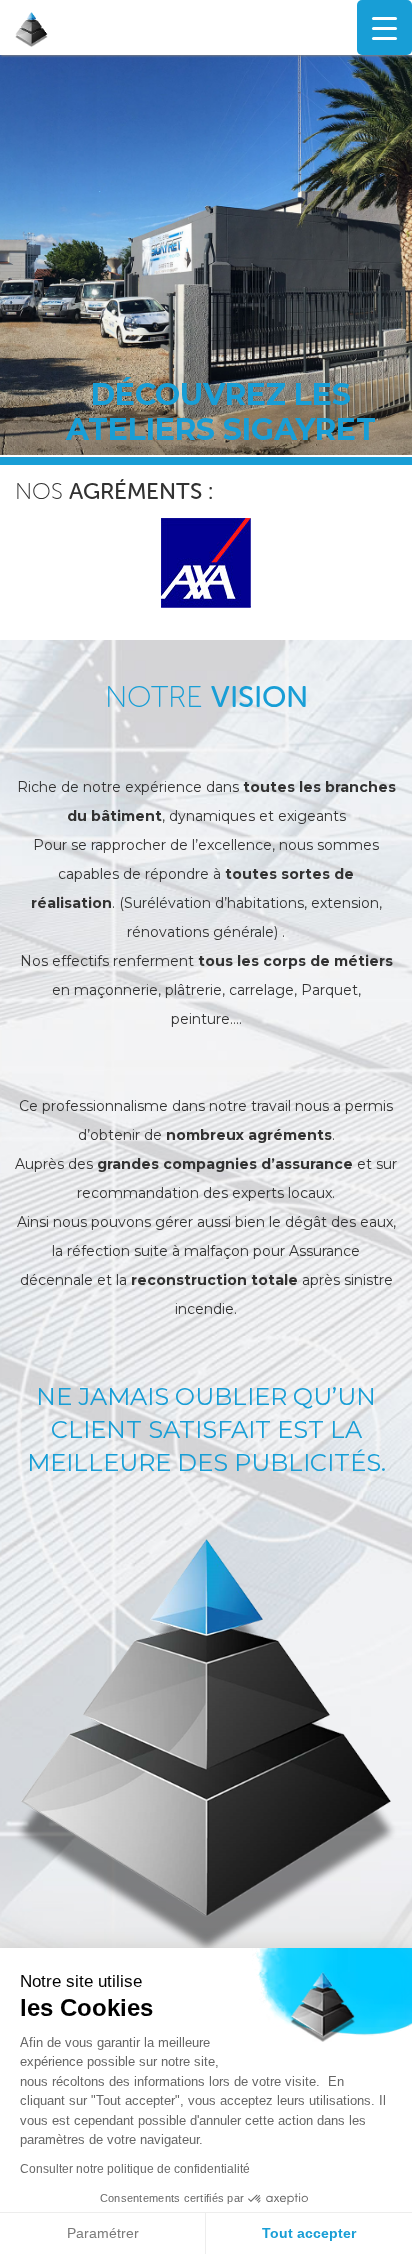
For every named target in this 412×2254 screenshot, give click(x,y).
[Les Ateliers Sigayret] (118, 29)
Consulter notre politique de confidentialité (135, 2169)
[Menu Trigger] (384, 27)
